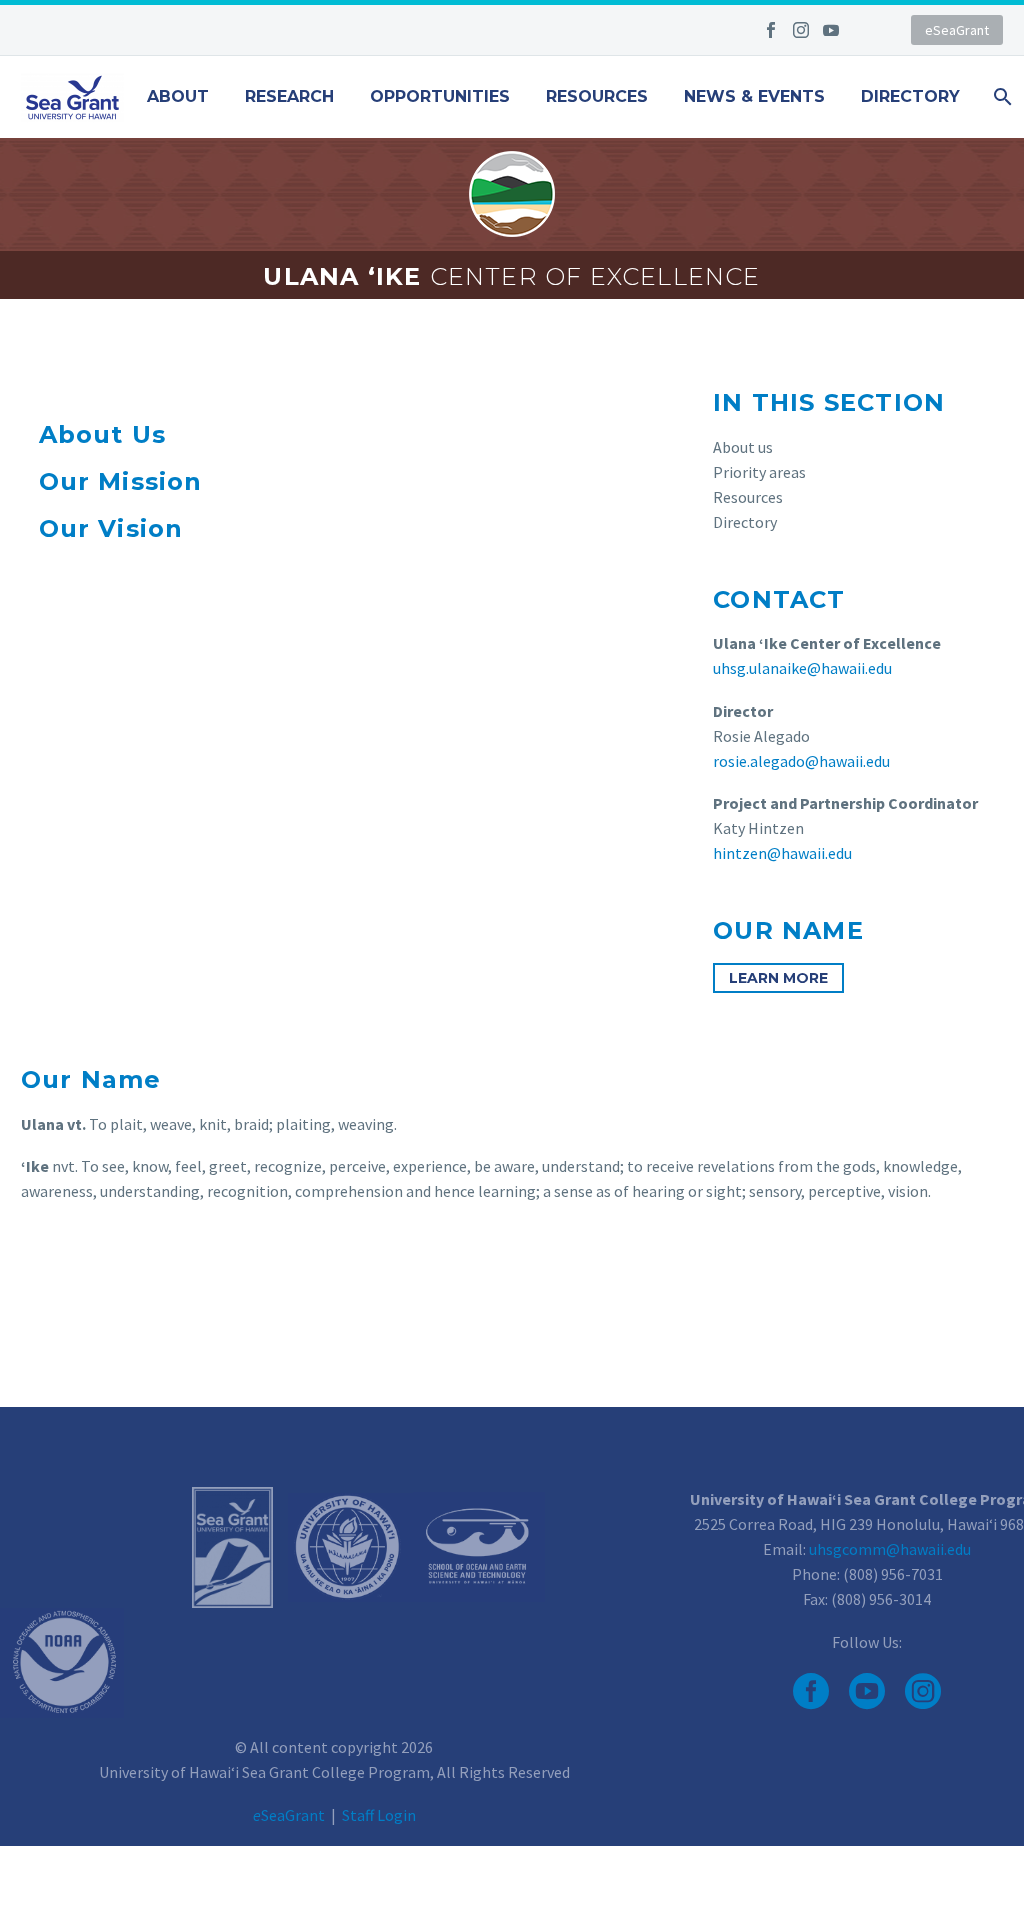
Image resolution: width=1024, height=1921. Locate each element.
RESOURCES (597, 97)
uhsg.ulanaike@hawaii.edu (802, 668)
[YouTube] (831, 30)
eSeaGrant (957, 30)
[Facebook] (771, 30)
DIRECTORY (910, 97)
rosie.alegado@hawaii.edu (801, 761)
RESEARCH (289, 97)
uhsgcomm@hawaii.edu (890, 1549)
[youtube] (867, 1691)
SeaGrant (289, 1815)
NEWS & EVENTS (754, 97)
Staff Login (379, 1815)
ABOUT (178, 97)
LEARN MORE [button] (778, 978)
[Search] (1000, 97)
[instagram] (923, 1691)
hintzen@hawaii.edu (782, 853)
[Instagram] (801, 30)
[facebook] (811, 1691)
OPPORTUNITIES (440, 97)
